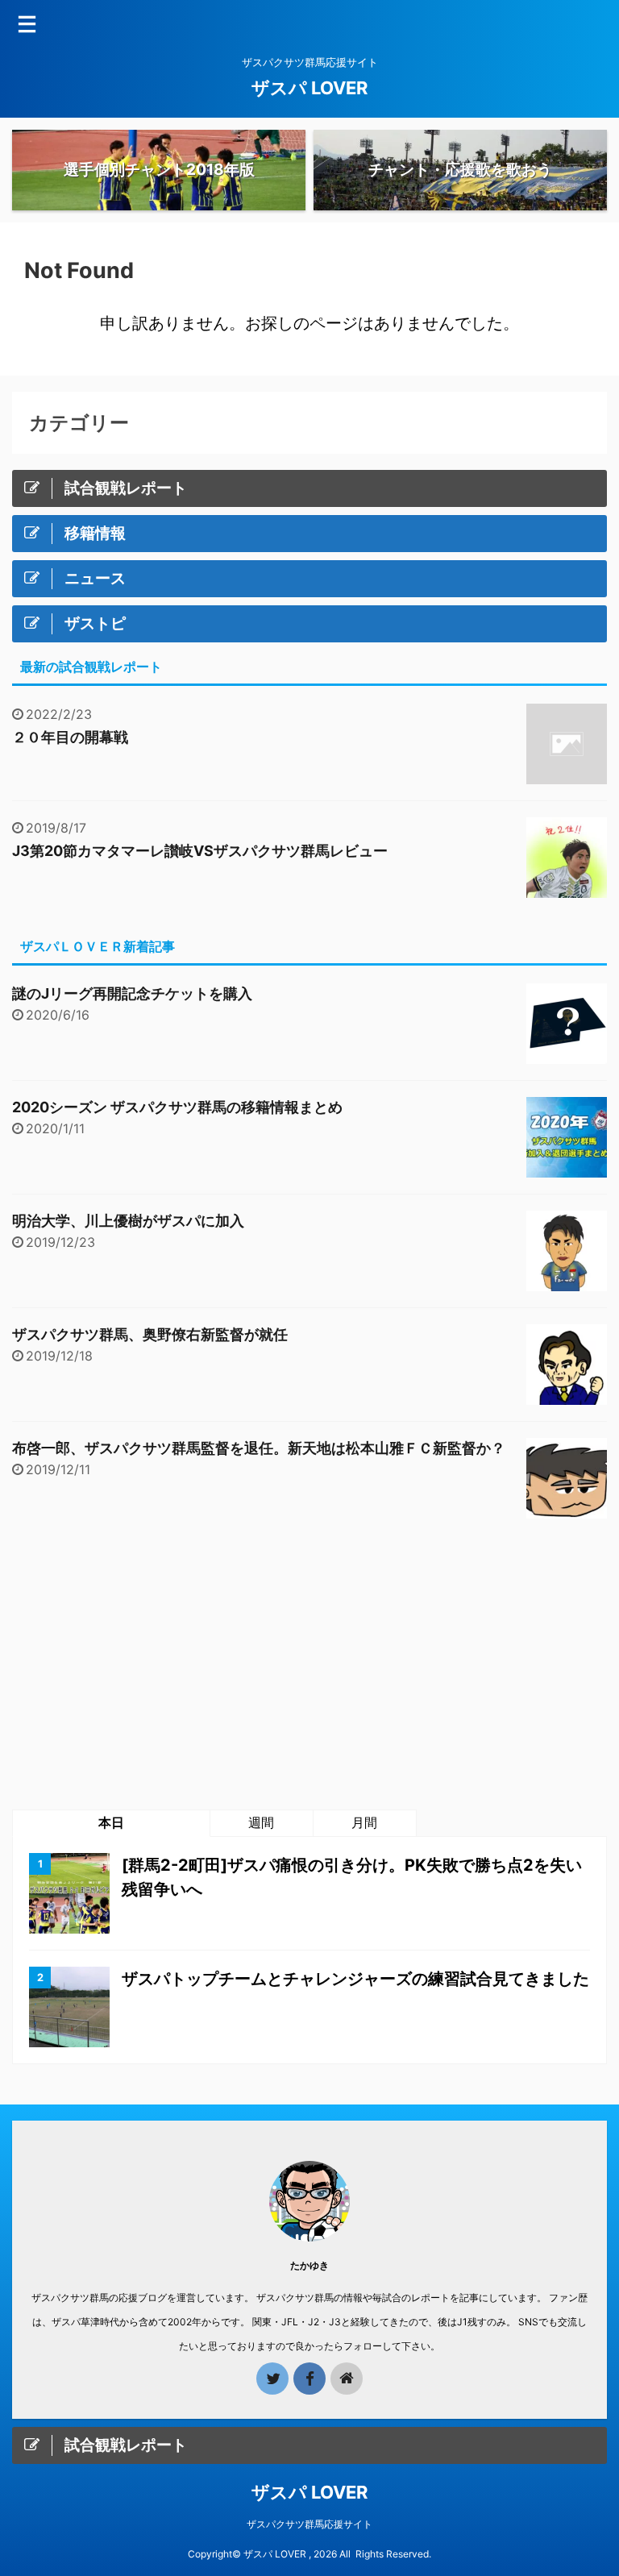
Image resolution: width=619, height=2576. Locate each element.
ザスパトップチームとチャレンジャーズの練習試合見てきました (355, 1979)
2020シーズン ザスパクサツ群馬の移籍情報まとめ (177, 1107)
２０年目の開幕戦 (70, 737)
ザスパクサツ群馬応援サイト (309, 2524)
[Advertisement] (309, 1664)
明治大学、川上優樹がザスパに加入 (128, 1221)
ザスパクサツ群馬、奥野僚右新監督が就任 (150, 1334)
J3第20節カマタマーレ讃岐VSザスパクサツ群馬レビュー (200, 851)
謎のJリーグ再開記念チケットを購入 (132, 993)
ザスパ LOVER (309, 88)
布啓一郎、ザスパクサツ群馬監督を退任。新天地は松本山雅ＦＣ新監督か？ (259, 1448)
